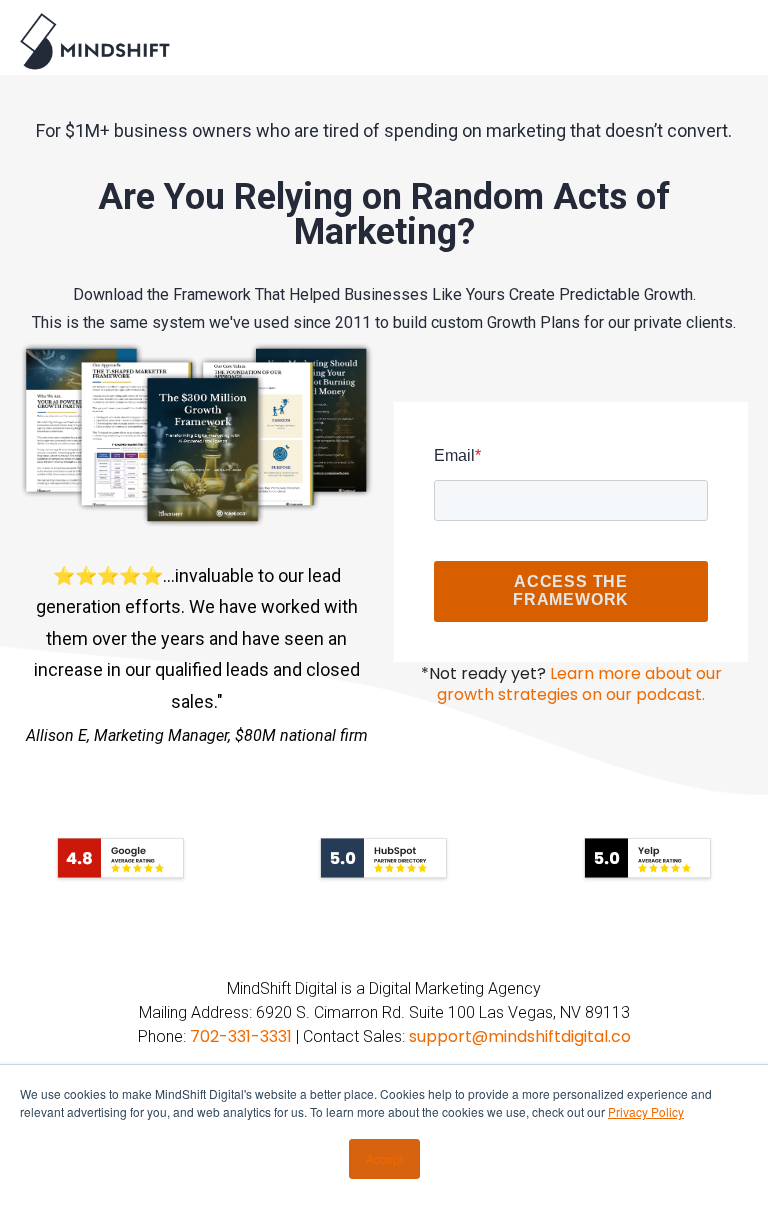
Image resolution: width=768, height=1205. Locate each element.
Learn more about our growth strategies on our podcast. (579, 684)
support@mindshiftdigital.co (520, 1036)
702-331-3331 (241, 1036)
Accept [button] (384, 1158)
